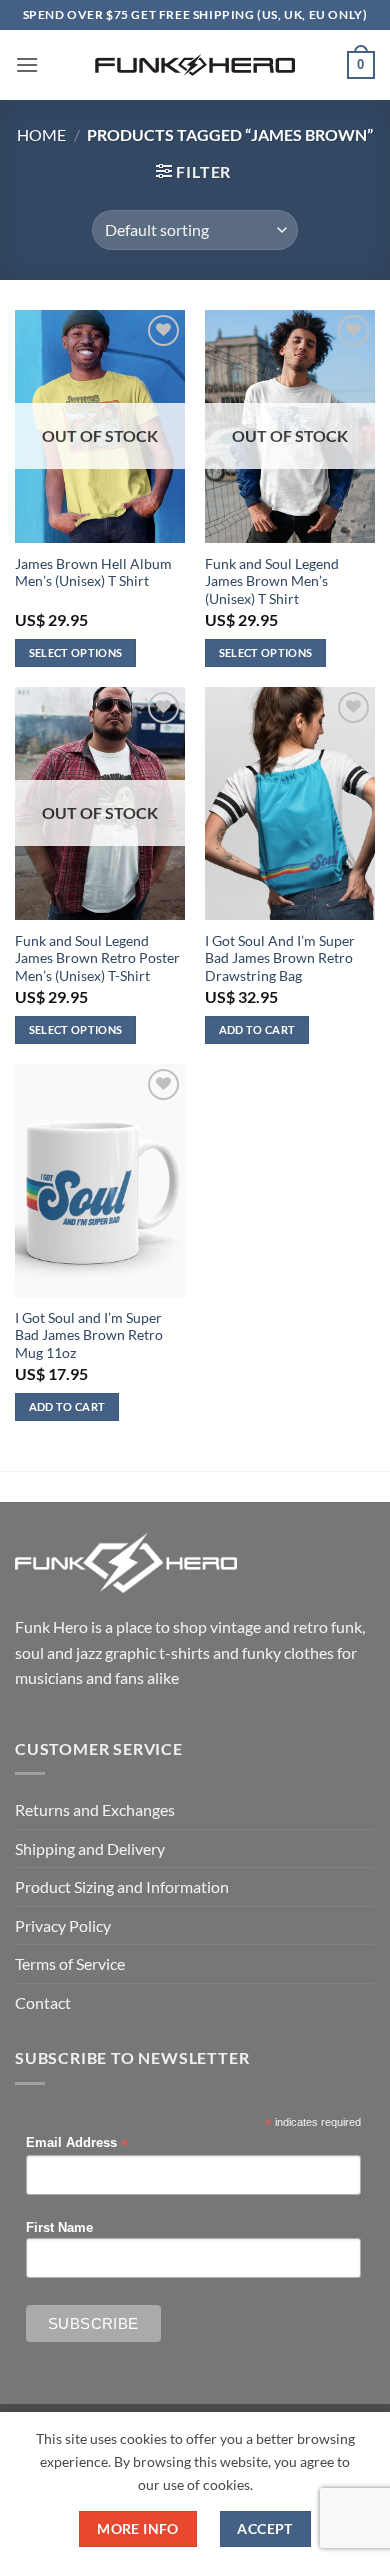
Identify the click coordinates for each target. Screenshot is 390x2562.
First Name (59, 2228)
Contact (43, 2002)
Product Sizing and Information (122, 1886)
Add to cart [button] (257, 1029)
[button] (27, 64)
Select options (76, 652)
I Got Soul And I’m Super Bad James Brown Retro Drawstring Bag (280, 958)
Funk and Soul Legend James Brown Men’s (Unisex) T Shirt (272, 581)
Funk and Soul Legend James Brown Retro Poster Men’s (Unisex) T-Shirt (97, 958)
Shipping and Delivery (90, 1848)
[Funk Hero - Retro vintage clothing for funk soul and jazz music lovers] (195, 65)
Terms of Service (70, 1963)
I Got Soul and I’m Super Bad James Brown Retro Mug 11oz (89, 1335)
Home (41, 134)
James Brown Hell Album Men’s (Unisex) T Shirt (93, 573)
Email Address (77, 2143)
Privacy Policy (63, 1925)
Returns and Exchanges (95, 1809)
